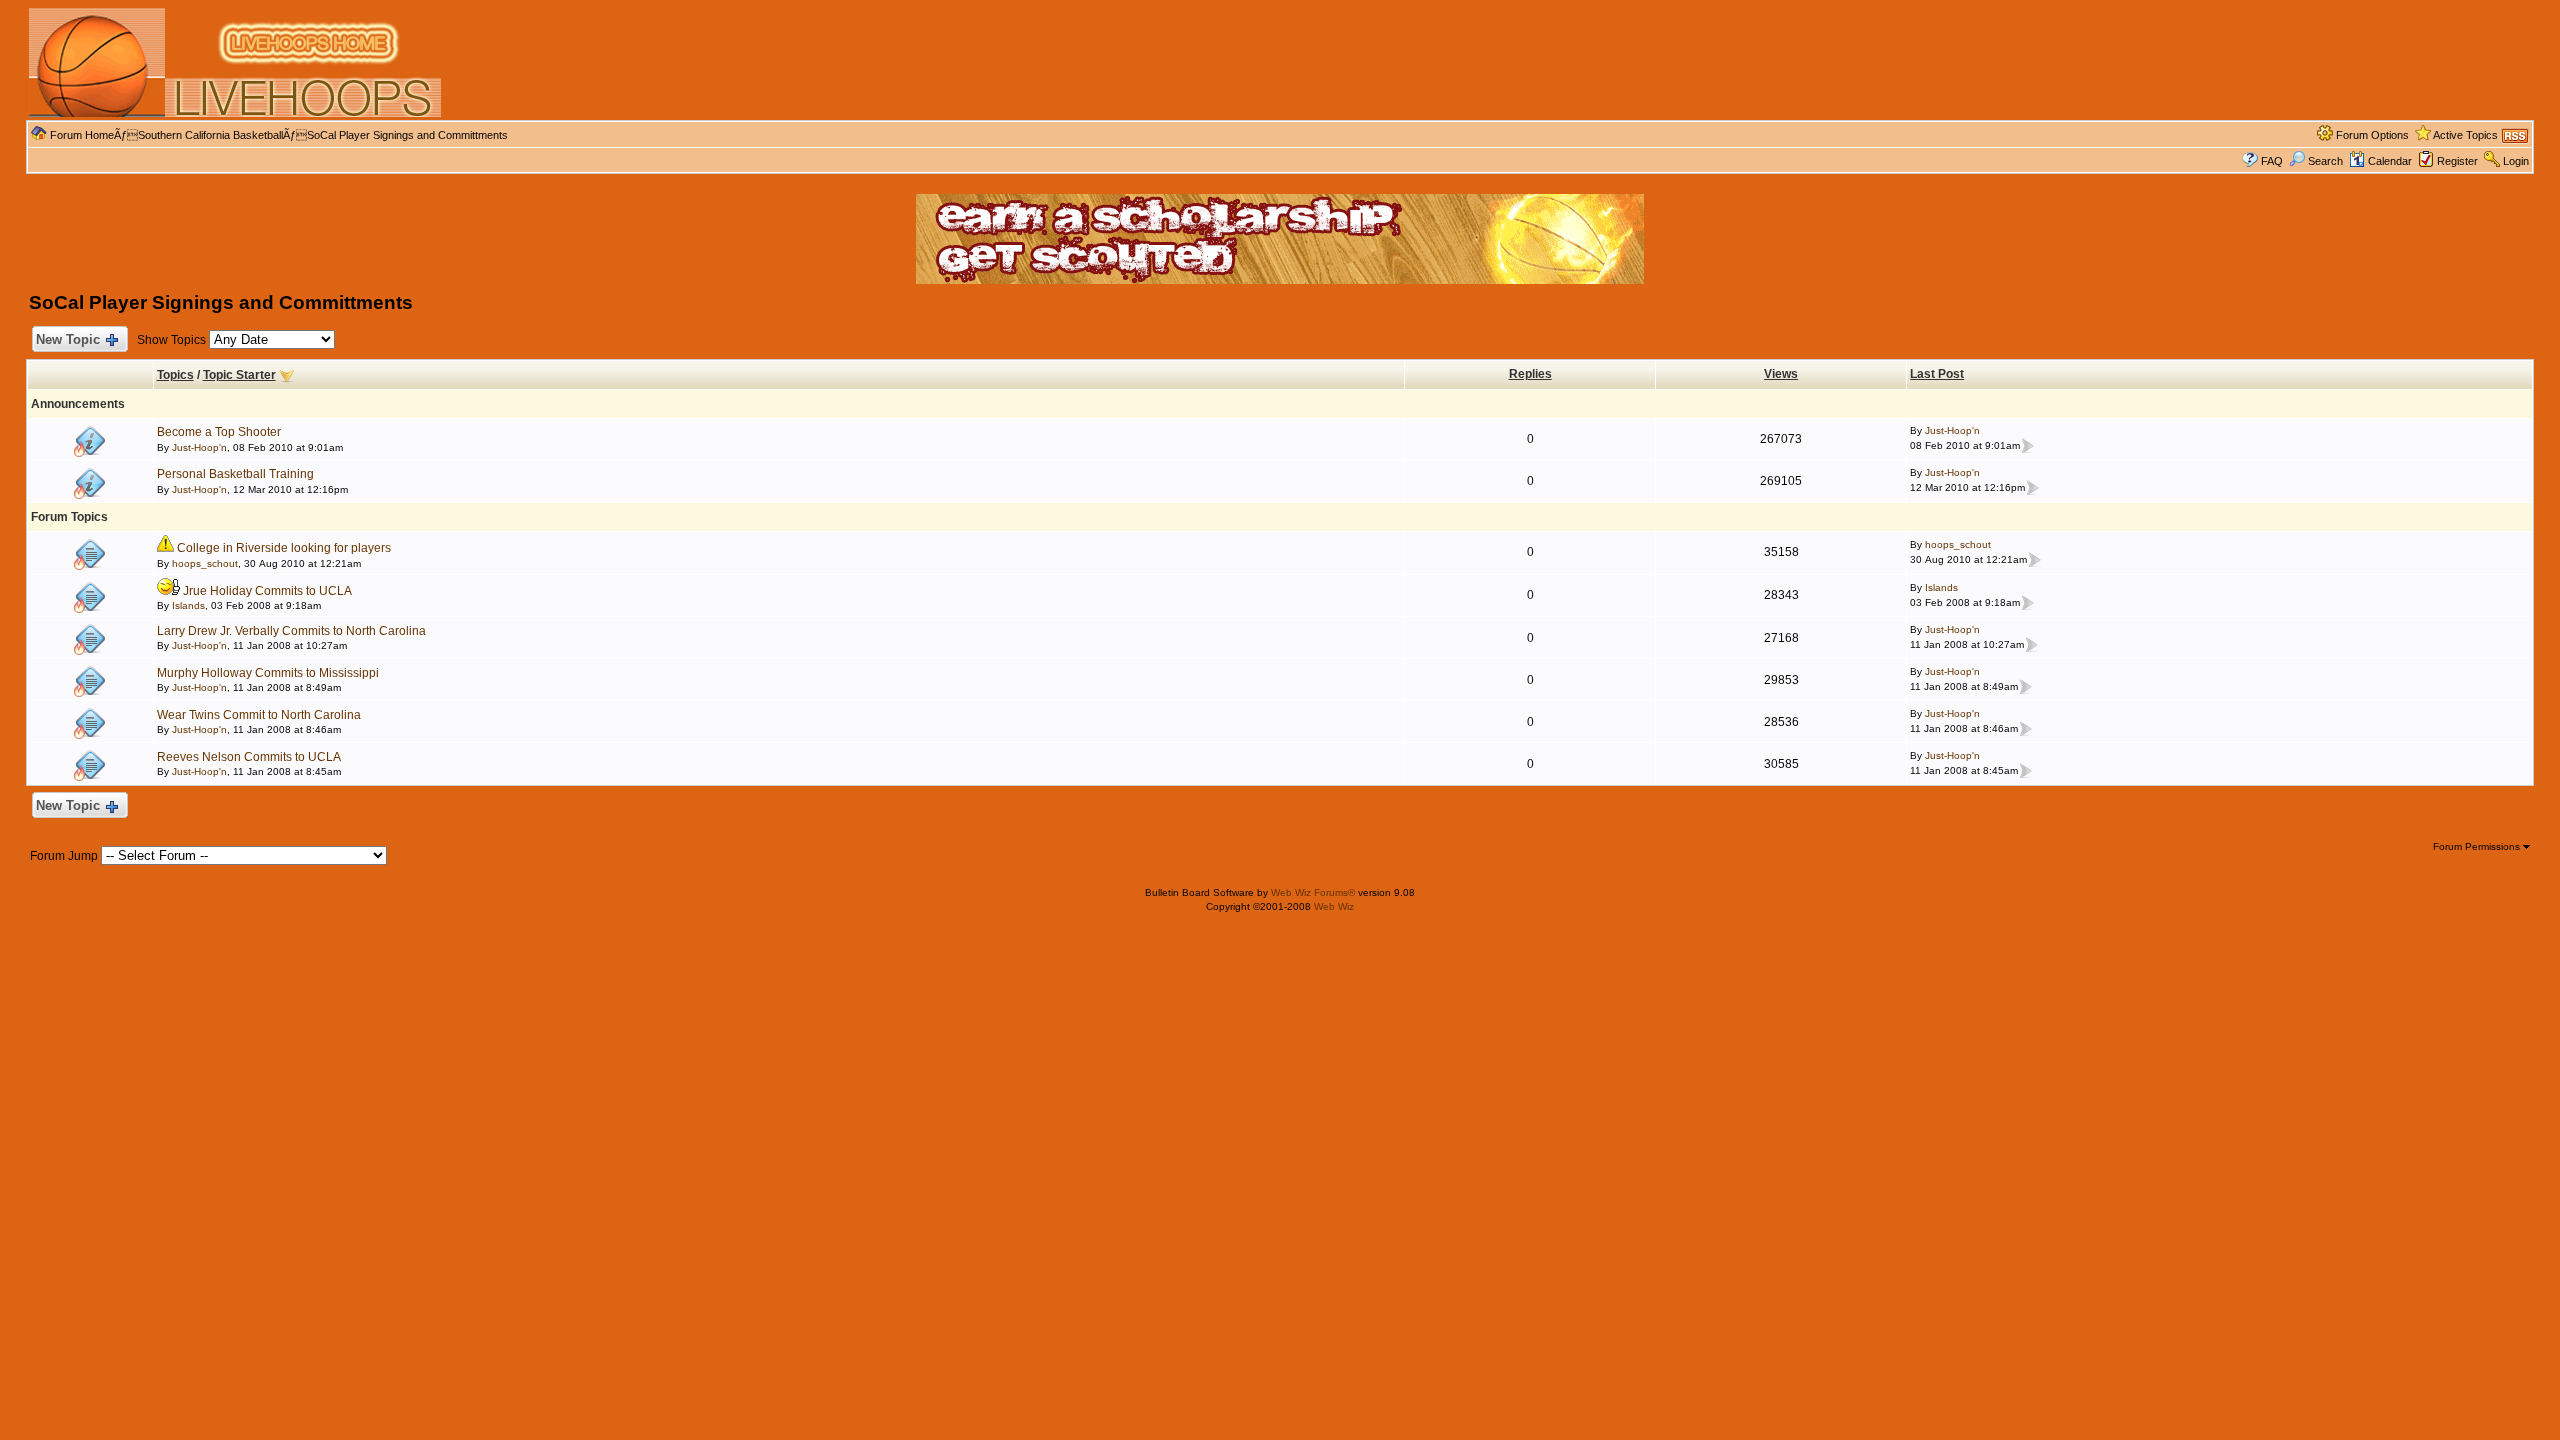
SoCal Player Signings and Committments (407, 135)
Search (2325, 161)
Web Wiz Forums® (1313, 892)
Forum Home (82, 135)
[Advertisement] (1303, 63)
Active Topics (2465, 135)
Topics (175, 375)
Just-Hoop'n (199, 447)
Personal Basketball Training (235, 474)
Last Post (1937, 374)
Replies (1530, 374)
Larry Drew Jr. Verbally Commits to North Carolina (291, 631)
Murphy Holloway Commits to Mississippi (268, 673)
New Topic (68, 339)
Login (2516, 161)
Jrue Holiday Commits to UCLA (267, 591)
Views (1781, 374)
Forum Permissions (2478, 846)
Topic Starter (239, 375)
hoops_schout (205, 563)
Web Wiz (1334, 906)
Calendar (2390, 161)
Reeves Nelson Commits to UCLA (249, 757)
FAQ (2272, 161)
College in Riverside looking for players (284, 548)
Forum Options (2372, 135)
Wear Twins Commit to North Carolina (259, 715)
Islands (188, 605)
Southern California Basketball (210, 135)
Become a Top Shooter (219, 432)
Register (2457, 161)
